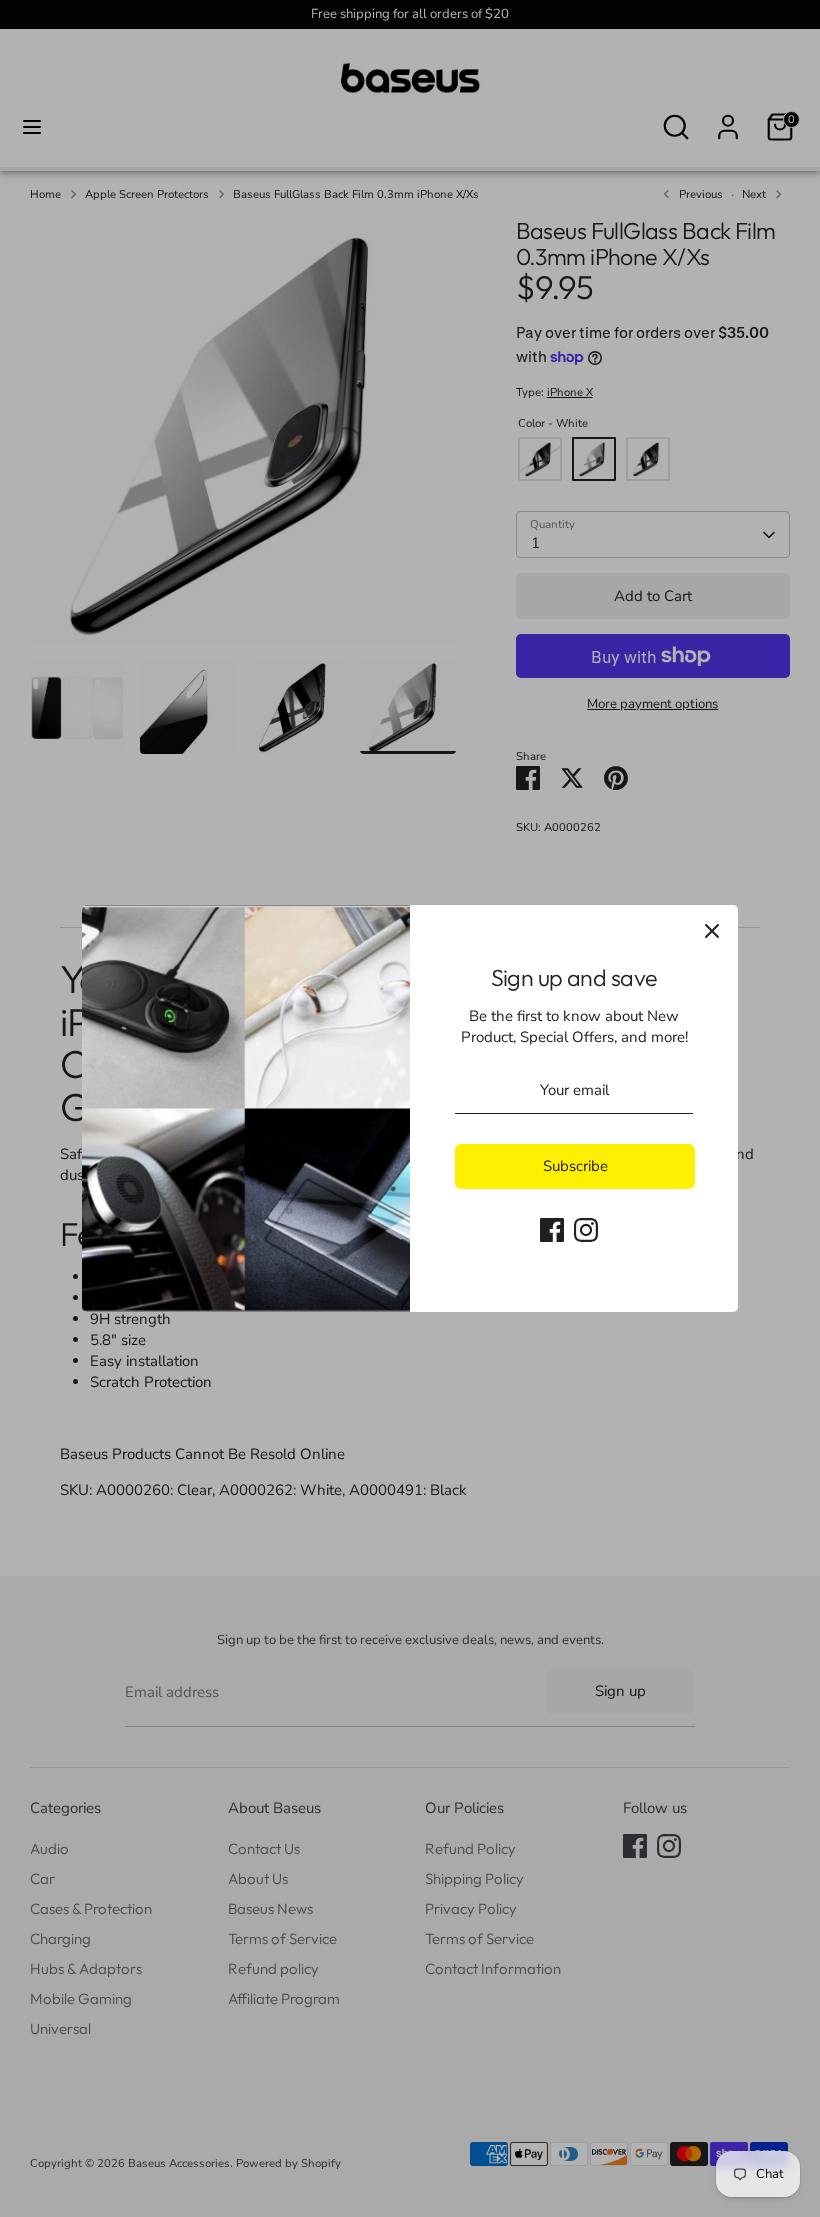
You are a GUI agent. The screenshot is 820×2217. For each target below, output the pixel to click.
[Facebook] (552, 1230)
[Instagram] (586, 1230)
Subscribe (575, 1166)
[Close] (712, 931)
